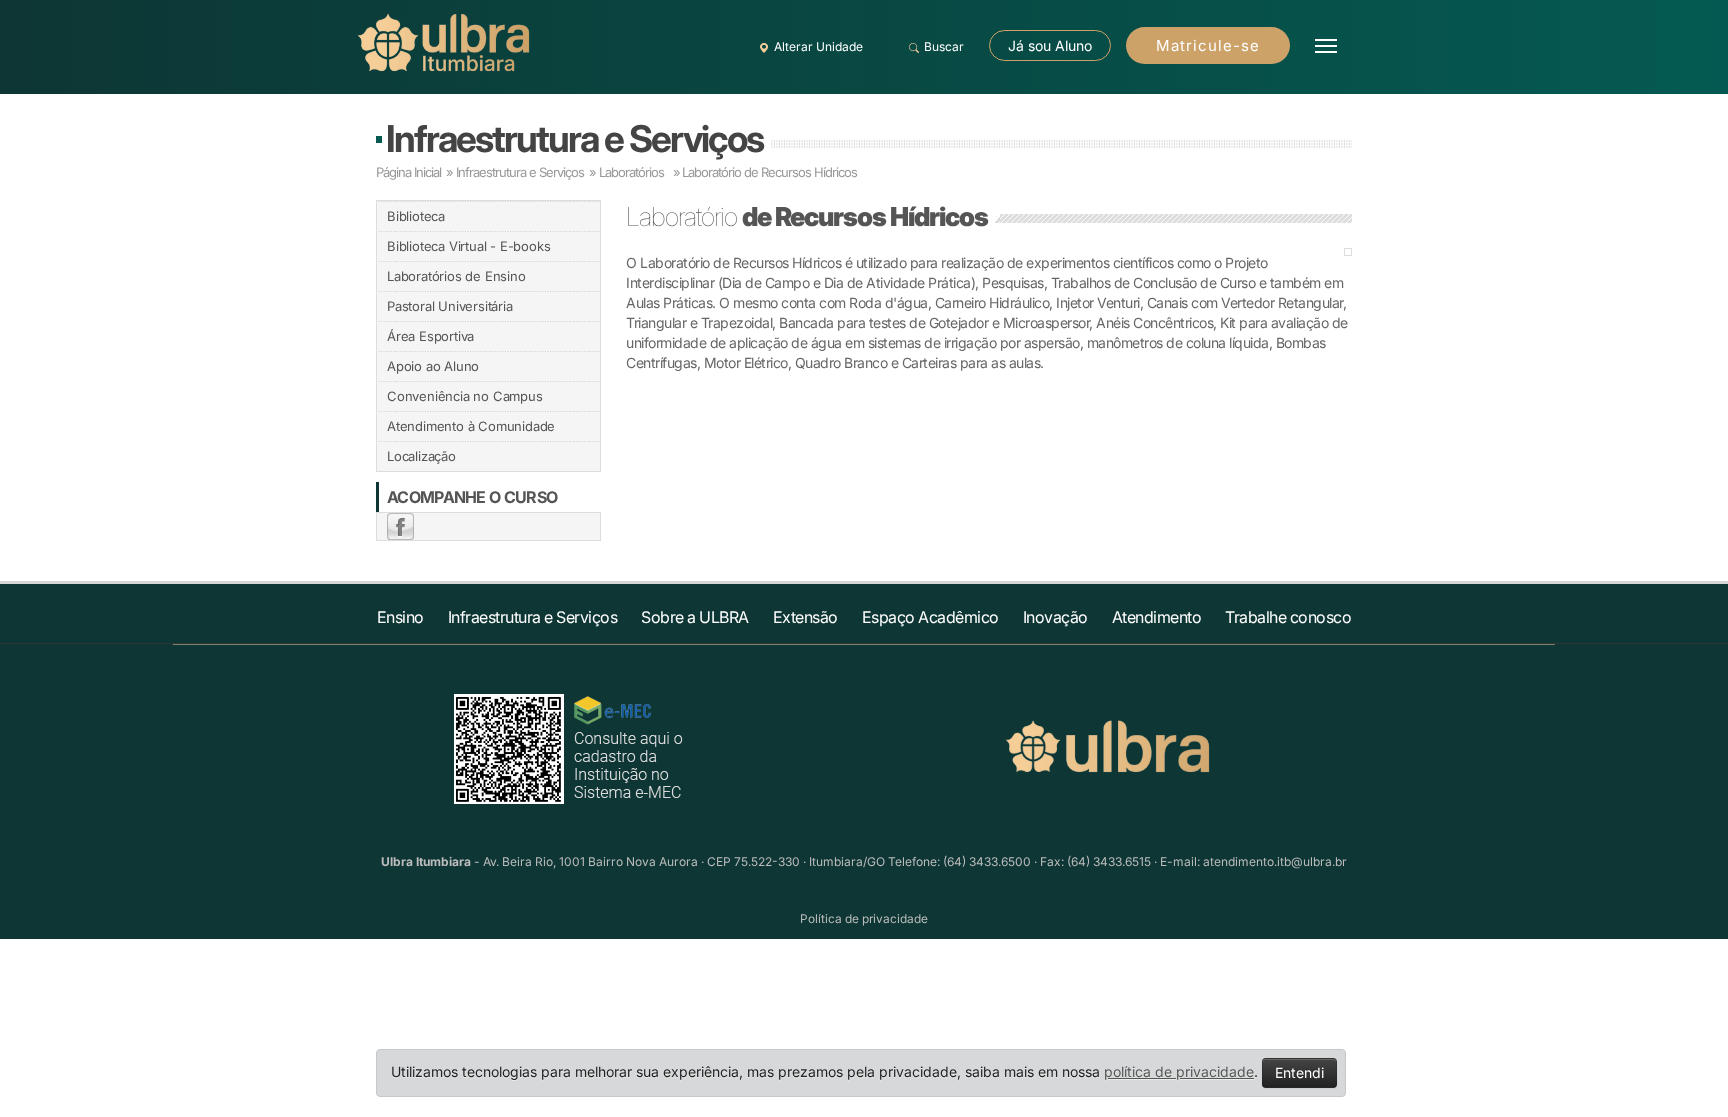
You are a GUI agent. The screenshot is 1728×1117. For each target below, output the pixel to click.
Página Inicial (408, 172)
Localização (421, 456)
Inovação (1055, 617)
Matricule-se (1208, 45)
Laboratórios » (639, 172)
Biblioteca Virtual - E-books (468, 246)
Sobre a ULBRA (695, 617)
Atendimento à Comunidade (471, 426)
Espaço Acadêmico (930, 617)
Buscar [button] (944, 46)
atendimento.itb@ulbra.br (1275, 861)
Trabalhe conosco (1288, 617)
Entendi (1299, 1072)
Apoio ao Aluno (433, 366)
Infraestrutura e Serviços (574, 138)
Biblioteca (416, 216)
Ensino (400, 617)
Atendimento (1157, 617)
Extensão (805, 617)
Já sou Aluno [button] (1050, 45)
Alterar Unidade (818, 46)
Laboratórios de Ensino (456, 276)
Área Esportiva (430, 336)
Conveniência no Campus (465, 396)
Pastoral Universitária (450, 306)
